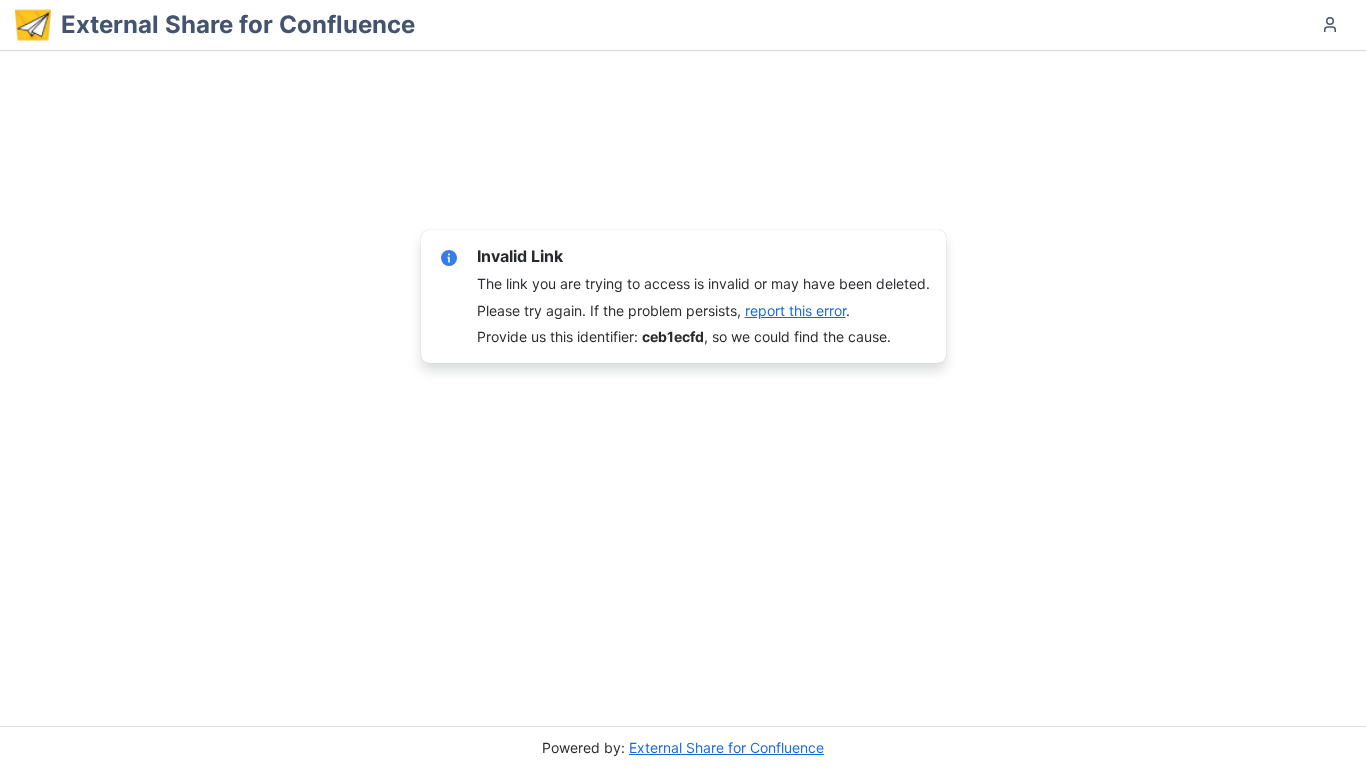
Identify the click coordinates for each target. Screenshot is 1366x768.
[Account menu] (1330, 25)
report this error (795, 310)
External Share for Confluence (726, 747)
